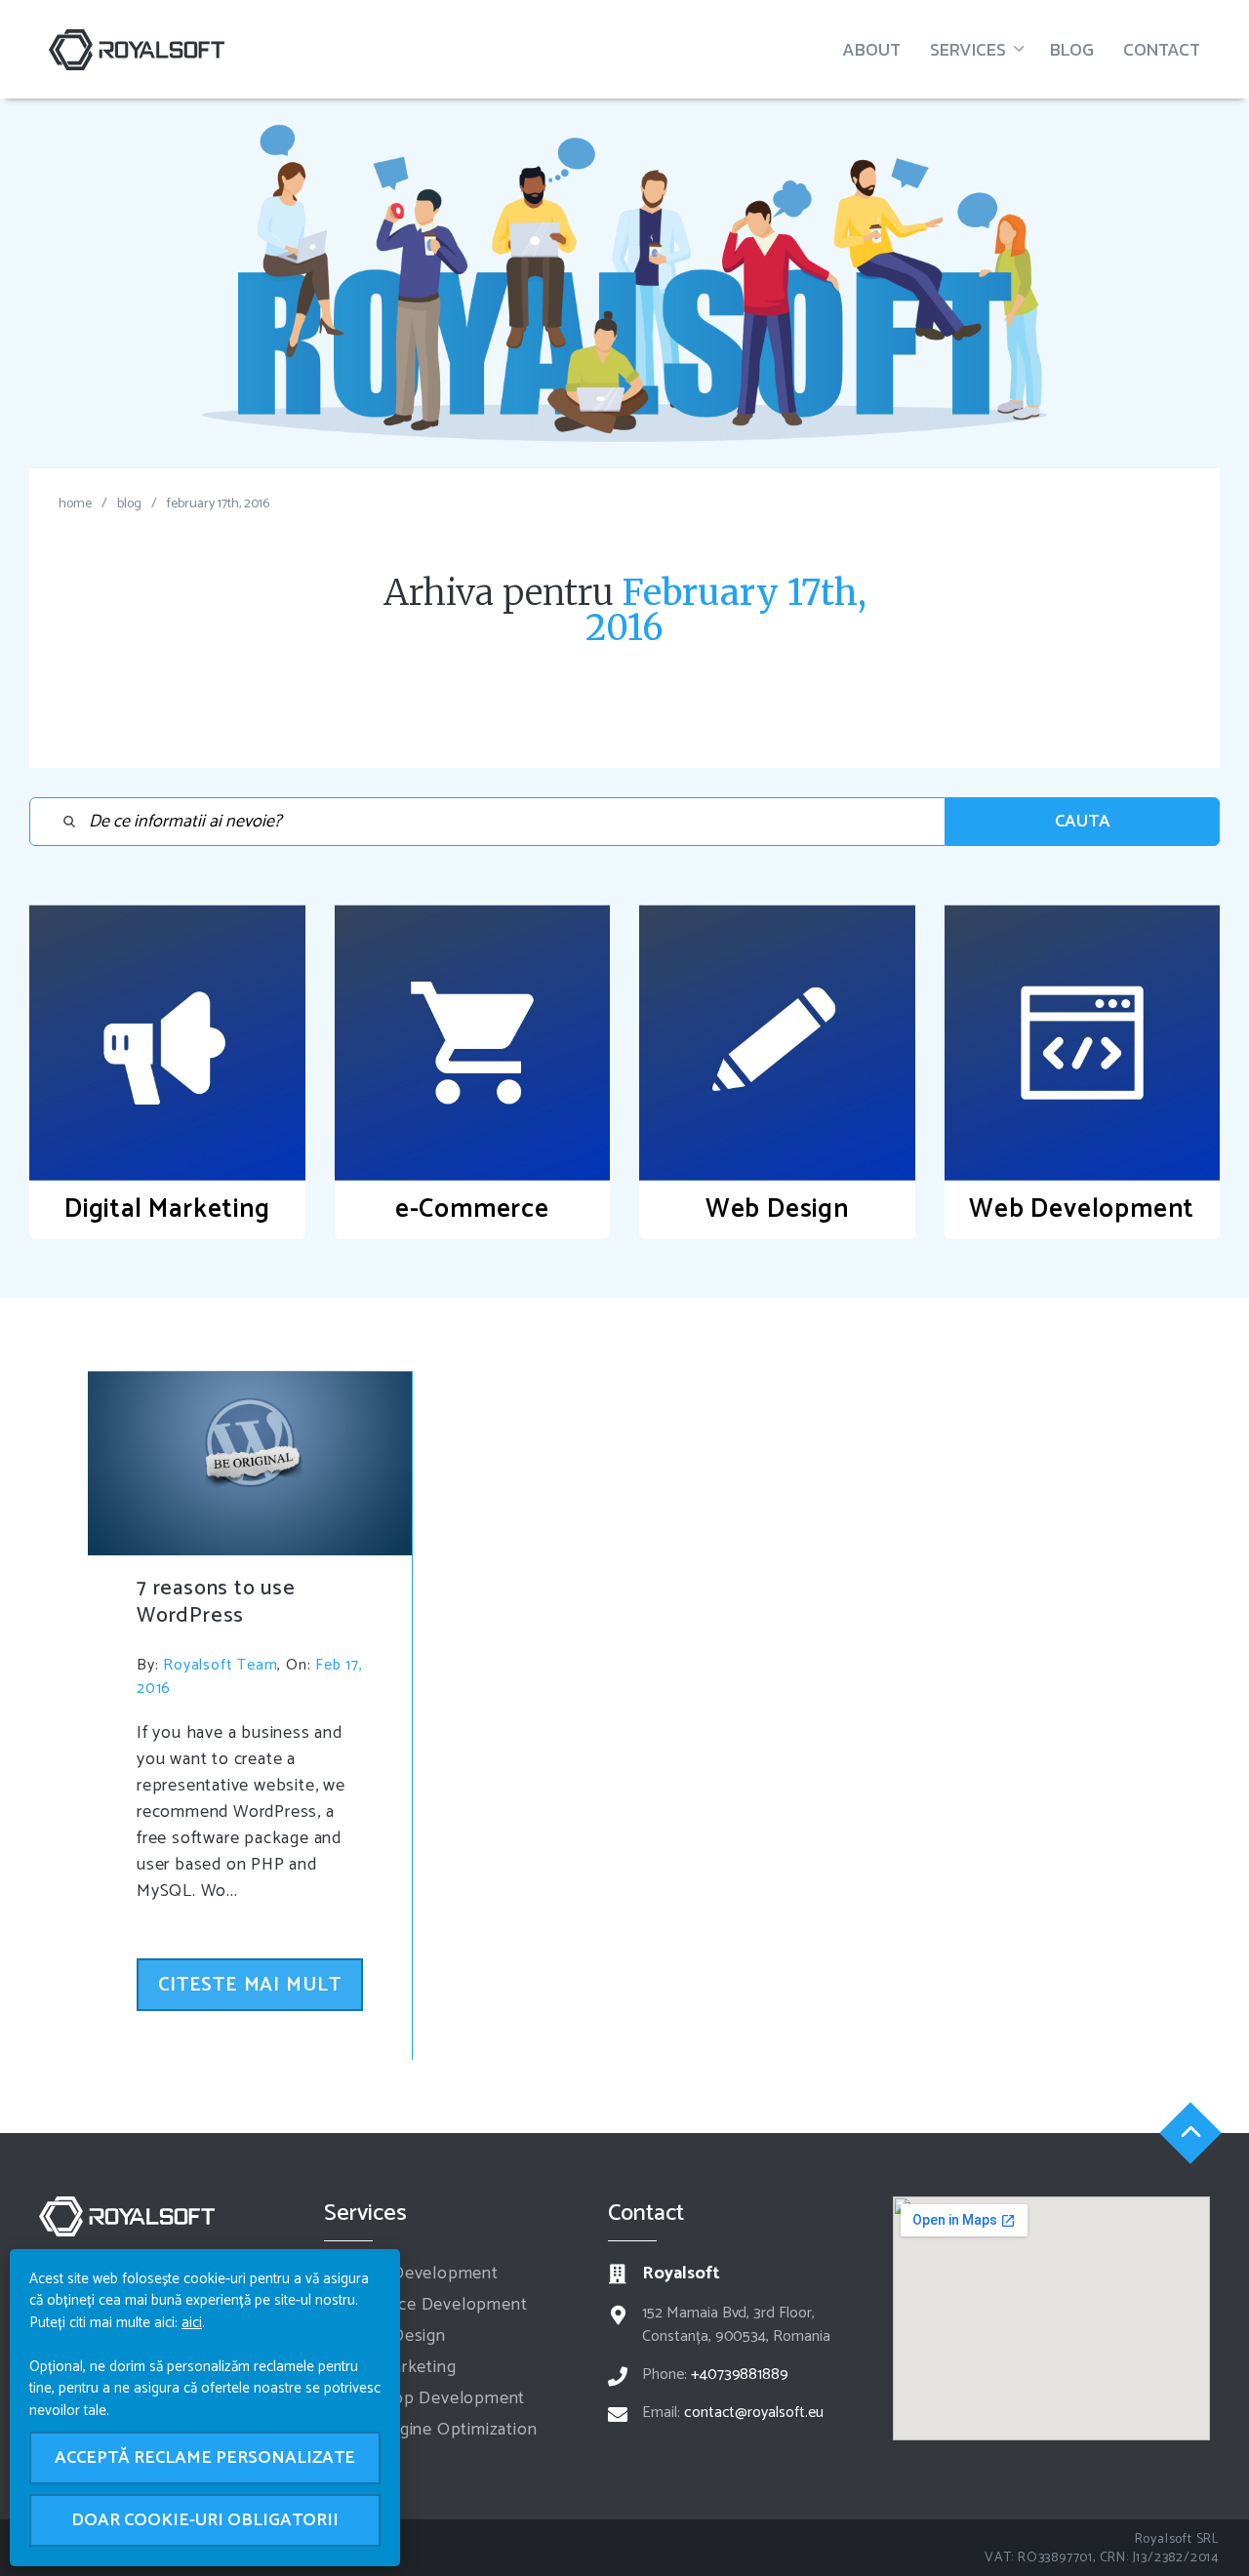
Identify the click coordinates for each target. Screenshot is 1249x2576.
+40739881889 (740, 2375)
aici (192, 2323)
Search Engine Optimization (431, 2430)
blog (129, 504)
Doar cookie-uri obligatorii (205, 2520)
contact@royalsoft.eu (754, 2413)
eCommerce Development (426, 2305)
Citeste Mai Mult (250, 1985)
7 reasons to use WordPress (216, 1602)
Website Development (411, 2274)
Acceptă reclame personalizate (205, 2458)
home (75, 504)
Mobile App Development (425, 2398)
